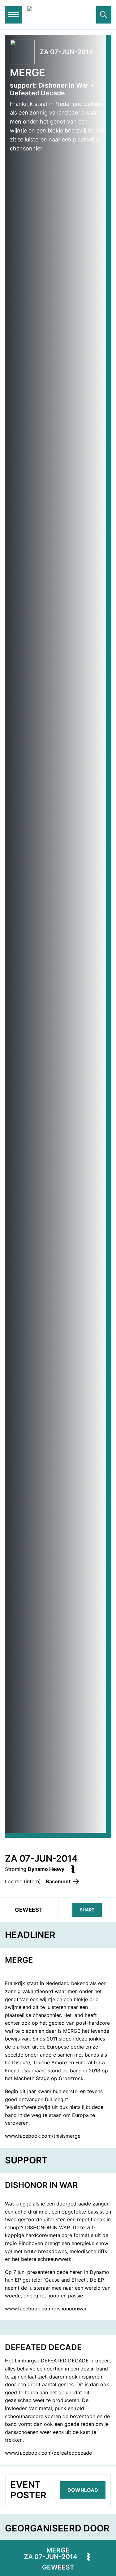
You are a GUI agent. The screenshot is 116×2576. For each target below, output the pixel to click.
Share (87, 1910)
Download (83, 2490)
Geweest (58, 2567)
